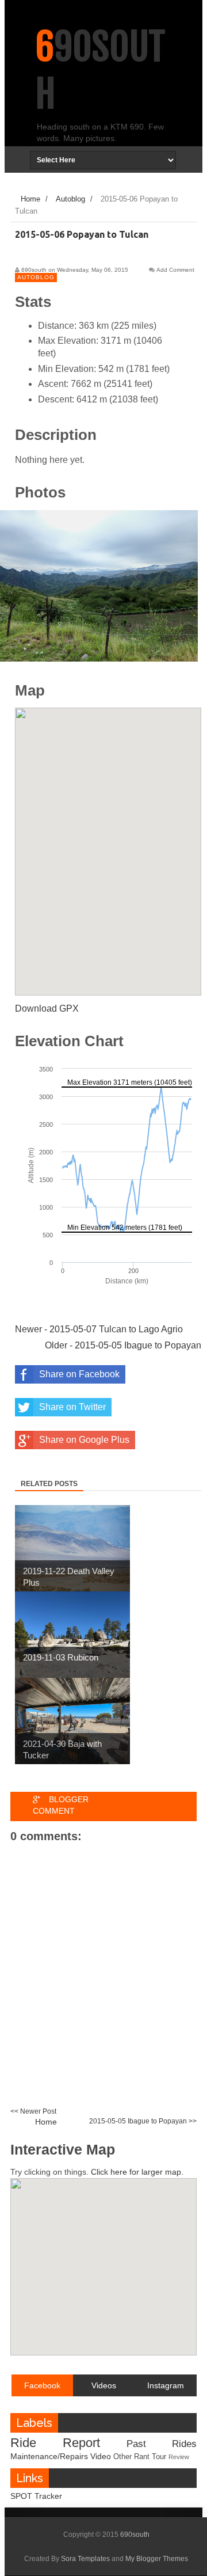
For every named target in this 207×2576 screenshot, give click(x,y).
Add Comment (175, 270)
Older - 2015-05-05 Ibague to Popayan (123, 1345)
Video (101, 2456)
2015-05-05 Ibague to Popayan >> (143, 2121)
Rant (142, 2457)
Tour (159, 2457)
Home (46, 2122)
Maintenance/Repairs (49, 2456)
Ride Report (55, 2443)
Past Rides (162, 2444)
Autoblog (36, 277)
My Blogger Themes (157, 2559)
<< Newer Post (33, 2111)
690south (135, 2535)
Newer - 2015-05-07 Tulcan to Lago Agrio (99, 1329)
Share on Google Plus (84, 1440)
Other (122, 2457)
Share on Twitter (72, 1407)
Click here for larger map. (137, 2172)
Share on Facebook (79, 1374)
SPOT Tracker (36, 2496)
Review (179, 2457)
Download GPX (47, 1008)
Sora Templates (85, 2559)
